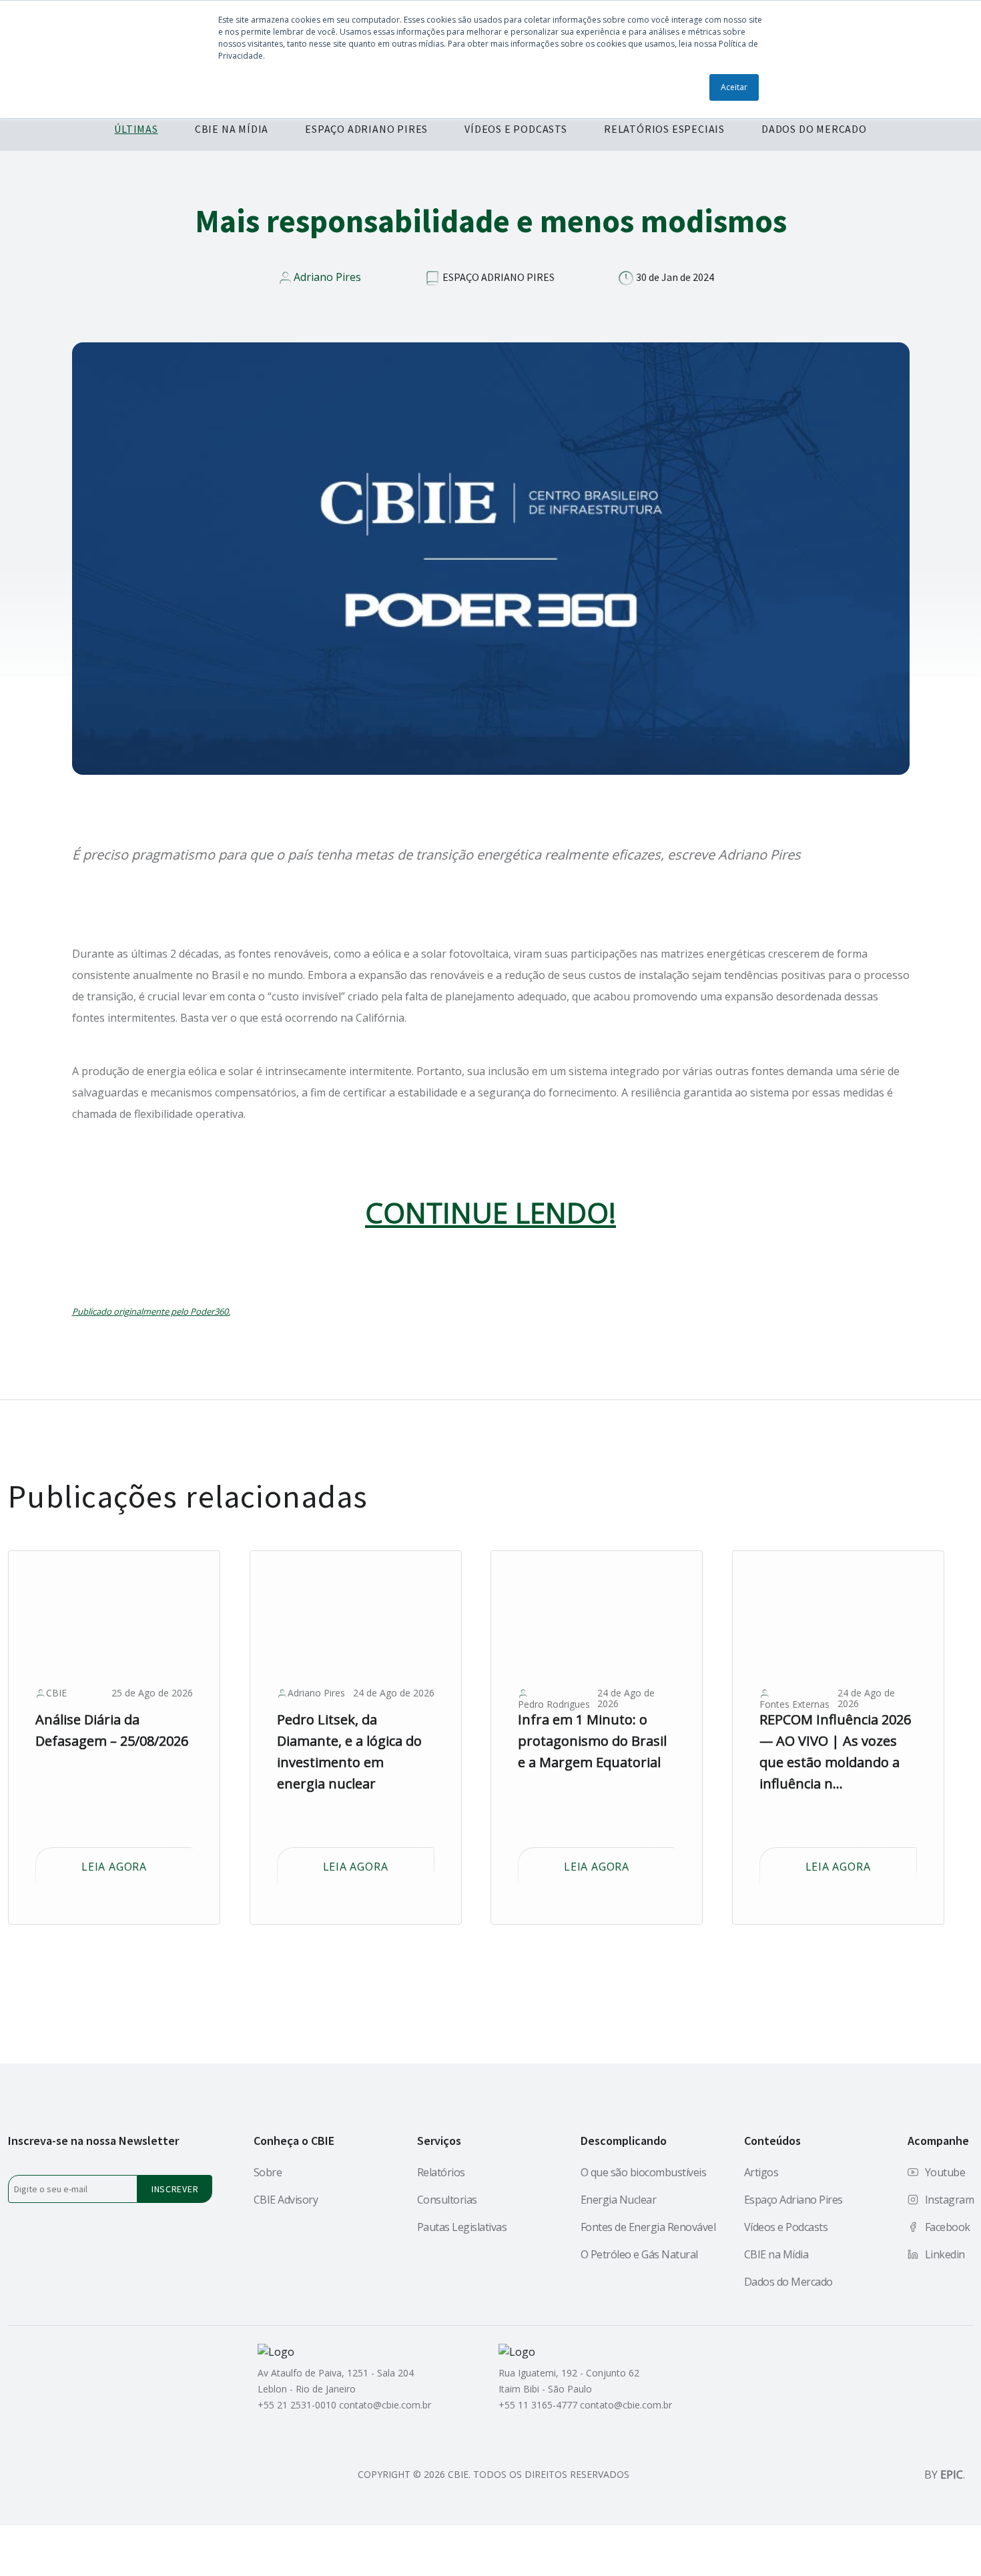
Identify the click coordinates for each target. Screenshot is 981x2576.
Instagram (950, 2200)
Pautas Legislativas (462, 2227)
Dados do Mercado (788, 2282)
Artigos (761, 2172)
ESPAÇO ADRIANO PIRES (366, 129)
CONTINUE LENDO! (490, 1213)
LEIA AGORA (114, 1867)
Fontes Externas (794, 1704)
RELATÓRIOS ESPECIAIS (664, 129)
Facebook (948, 2227)
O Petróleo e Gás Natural (639, 2254)
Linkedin (945, 2254)
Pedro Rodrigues (554, 1704)
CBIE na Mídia (776, 2254)
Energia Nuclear (619, 2200)
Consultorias (447, 2200)
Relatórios (441, 2172)
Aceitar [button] (734, 87)
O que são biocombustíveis (644, 2172)
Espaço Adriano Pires (793, 2200)
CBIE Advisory (286, 2200)
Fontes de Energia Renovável (648, 2227)
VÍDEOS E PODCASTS (516, 129)
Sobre (268, 2172)
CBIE (56, 1693)
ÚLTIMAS (136, 129)
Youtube (945, 2172)
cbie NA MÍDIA (232, 129)
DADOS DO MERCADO (814, 129)
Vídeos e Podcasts (786, 2227)
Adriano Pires (327, 277)
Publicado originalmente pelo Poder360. (151, 1311)
